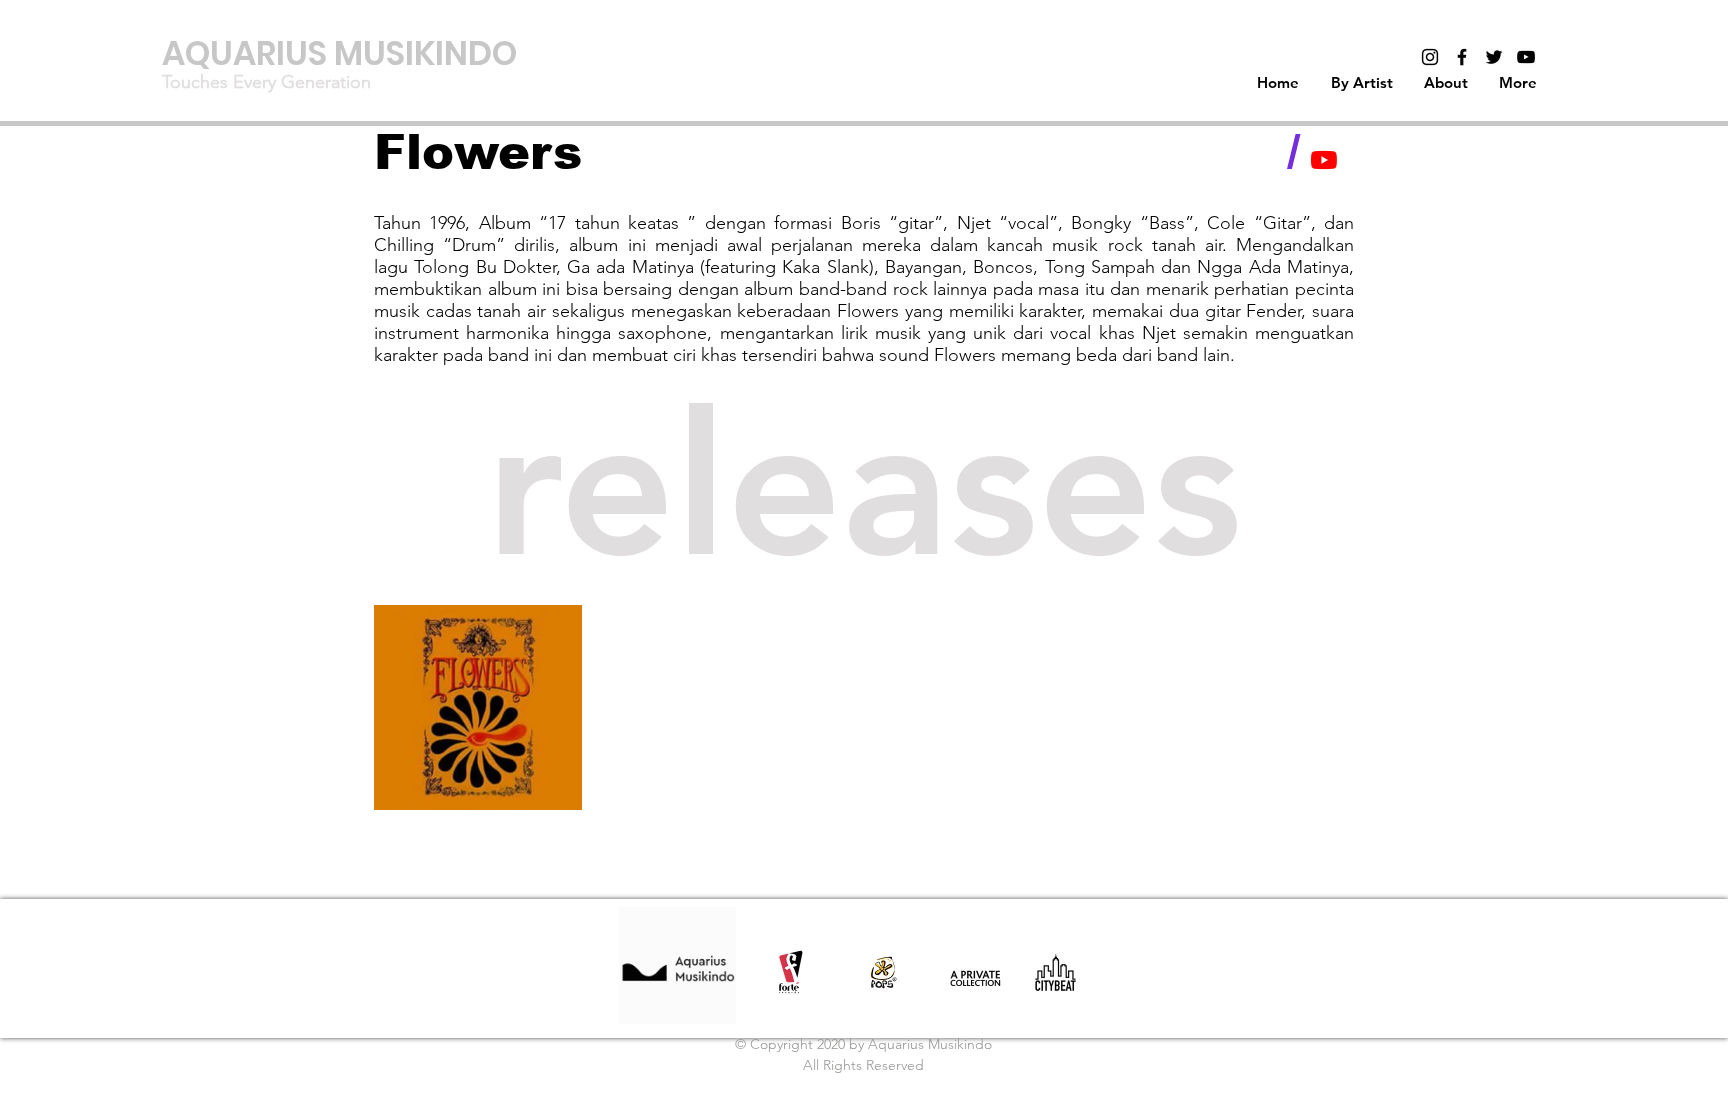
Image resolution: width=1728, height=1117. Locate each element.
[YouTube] (1324, 160)
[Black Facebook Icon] (1462, 57)
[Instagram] (1430, 57)
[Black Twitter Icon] (1494, 57)
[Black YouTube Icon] (1526, 57)
